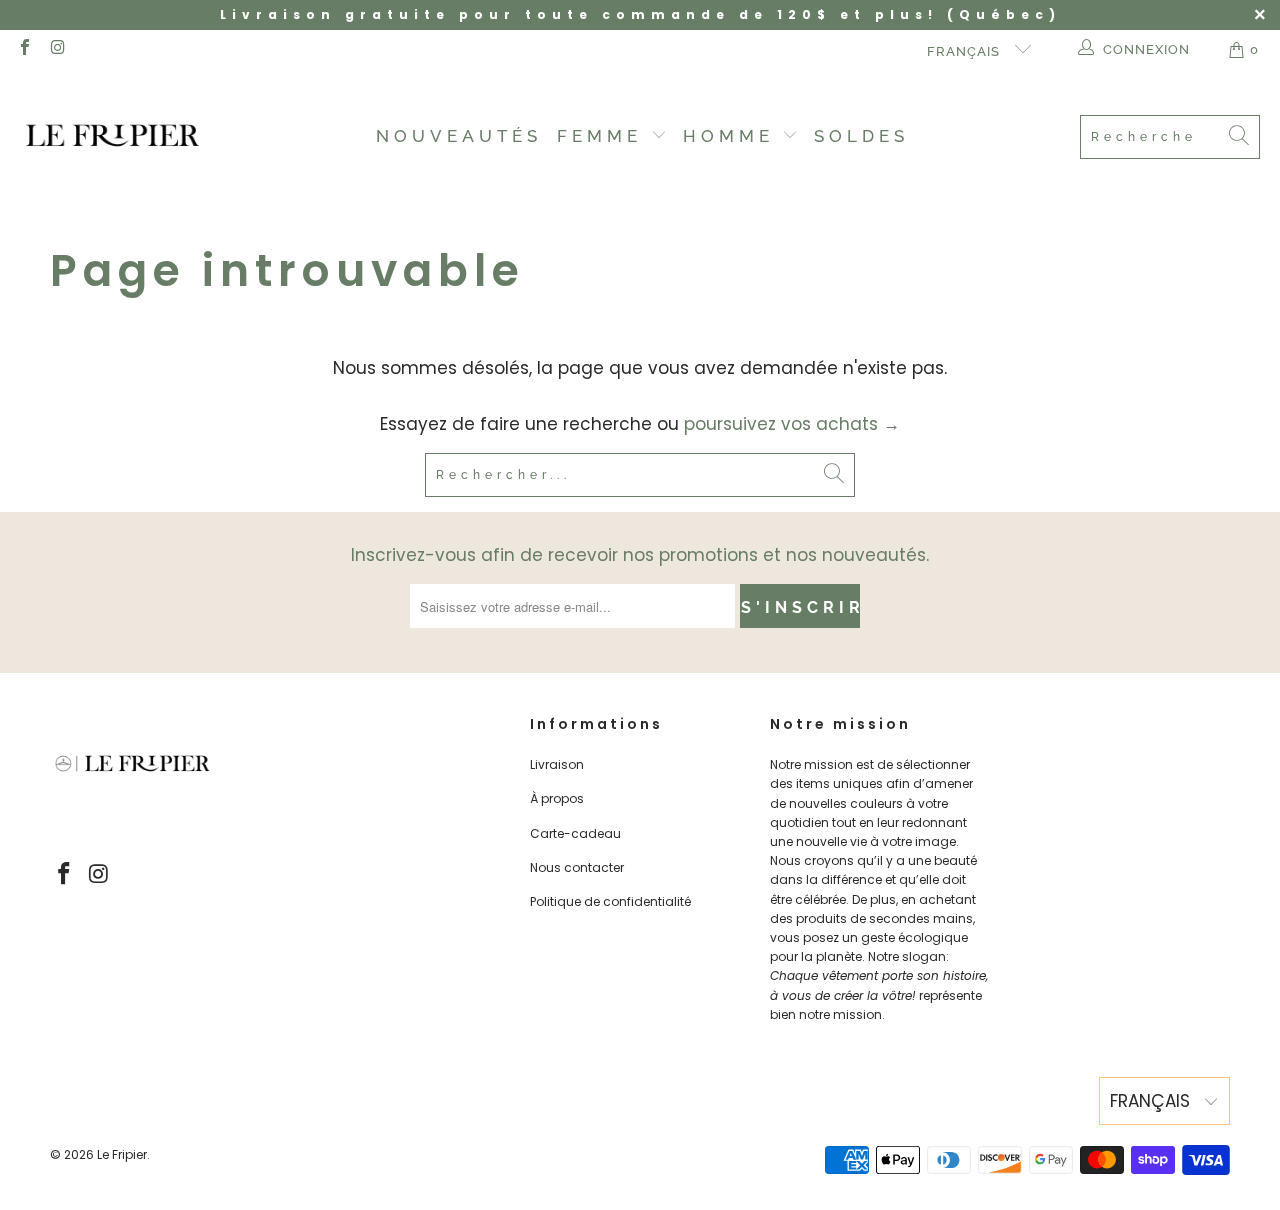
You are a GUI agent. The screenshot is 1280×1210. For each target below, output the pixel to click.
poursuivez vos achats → (792, 424)
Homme (733, 136)
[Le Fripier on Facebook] (24, 49)
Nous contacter (577, 867)
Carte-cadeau (575, 833)
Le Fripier (122, 1154)
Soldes (861, 136)
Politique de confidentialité (610, 901)
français (965, 51)
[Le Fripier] (112, 137)
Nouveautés (459, 136)
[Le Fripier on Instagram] (57, 49)
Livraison (557, 764)
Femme (604, 136)
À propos (557, 798)
